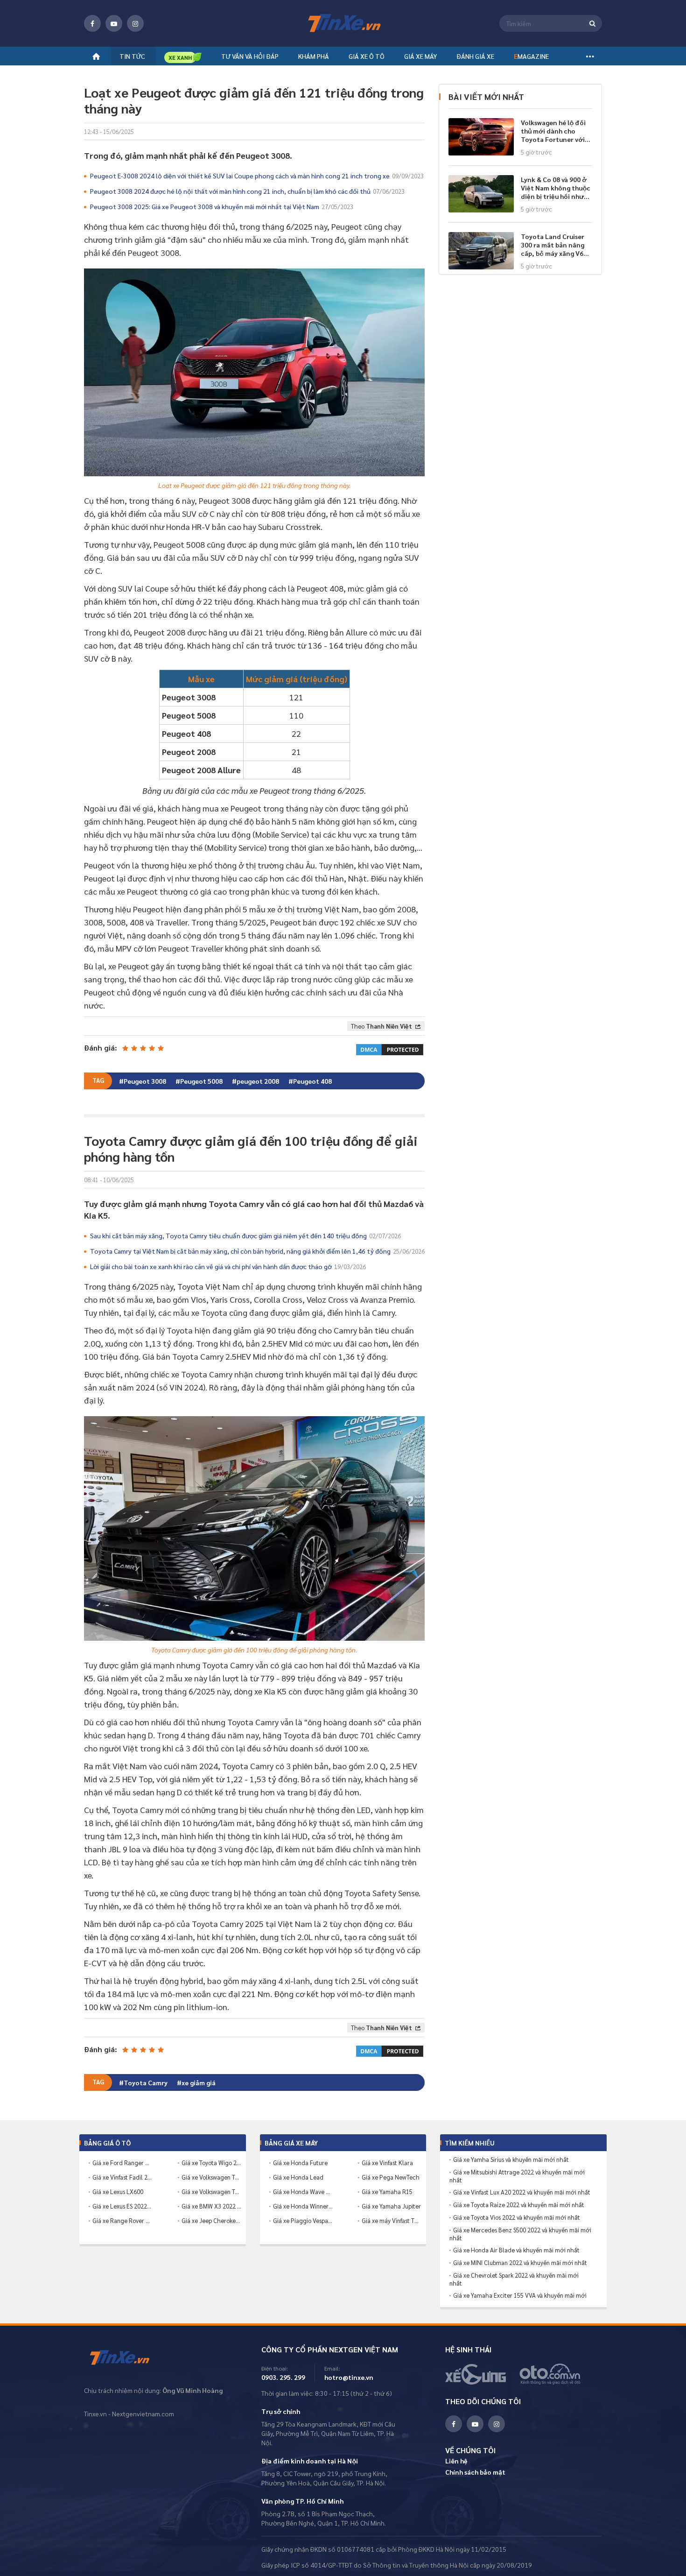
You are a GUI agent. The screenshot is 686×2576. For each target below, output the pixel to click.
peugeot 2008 (258, 1081)
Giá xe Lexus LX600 (118, 2191)
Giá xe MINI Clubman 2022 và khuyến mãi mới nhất (520, 2263)
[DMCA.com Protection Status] (390, 1048)
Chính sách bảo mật (475, 2472)
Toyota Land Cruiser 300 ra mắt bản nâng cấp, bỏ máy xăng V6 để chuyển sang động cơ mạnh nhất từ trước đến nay (554, 245)
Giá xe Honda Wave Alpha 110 (303, 2191)
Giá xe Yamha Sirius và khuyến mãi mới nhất (511, 2160)
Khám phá (314, 56)
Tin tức (132, 56)
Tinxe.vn (126, 2358)
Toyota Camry (146, 2082)
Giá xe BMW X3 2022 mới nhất (211, 2206)
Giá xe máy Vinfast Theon (392, 2220)
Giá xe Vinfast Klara (387, 2163)
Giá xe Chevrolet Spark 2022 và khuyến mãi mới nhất (514, 2279)
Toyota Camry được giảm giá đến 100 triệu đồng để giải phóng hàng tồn (253, 1650)
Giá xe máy (420, 56)
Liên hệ (456, 2461)
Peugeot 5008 (201, 1081)
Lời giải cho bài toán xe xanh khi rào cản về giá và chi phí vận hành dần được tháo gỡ (228, 1266)
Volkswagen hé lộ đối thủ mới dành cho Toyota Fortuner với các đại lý (553, 131)
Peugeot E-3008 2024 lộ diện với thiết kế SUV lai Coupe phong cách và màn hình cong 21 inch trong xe (257, 176)
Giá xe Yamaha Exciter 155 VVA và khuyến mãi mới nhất (518, 2299)
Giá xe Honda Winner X (303, 2206)
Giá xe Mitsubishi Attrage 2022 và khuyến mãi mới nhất (517, 2176)
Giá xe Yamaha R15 (387, 2191)
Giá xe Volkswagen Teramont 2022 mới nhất (211, 2177)
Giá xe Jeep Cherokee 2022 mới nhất (211, 2220)
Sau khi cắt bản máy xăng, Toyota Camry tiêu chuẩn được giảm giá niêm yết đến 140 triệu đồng (245, 1235)
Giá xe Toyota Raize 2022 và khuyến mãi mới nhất (519, 2205)
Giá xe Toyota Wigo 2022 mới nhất (211, 2163)
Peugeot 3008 (145, 1081)
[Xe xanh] (183, 57)
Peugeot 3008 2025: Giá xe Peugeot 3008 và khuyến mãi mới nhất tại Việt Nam (222, 206)
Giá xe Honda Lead (298, 2177)
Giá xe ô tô (367, 56)
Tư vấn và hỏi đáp (250, 56)
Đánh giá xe (475, 56)
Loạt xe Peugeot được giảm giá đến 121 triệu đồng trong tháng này (254, 485)
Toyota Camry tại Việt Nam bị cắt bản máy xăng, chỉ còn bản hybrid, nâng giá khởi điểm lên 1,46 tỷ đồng (257, 1251)
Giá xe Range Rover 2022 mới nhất (122, 2220)
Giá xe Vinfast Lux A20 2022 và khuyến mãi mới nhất (522, 2192)
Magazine (531, 56)
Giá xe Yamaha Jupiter (391, 2206)
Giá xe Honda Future (300, 2163)
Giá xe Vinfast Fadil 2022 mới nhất (122, 2177)
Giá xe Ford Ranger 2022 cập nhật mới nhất (122, 2163)
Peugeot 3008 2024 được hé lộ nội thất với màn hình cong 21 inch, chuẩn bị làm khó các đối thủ (247, 191)
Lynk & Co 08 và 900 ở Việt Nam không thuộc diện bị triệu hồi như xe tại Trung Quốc (556, 188)
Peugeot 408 (312, 1081)
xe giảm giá (199, 2082)
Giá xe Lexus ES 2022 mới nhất (122, 2206)
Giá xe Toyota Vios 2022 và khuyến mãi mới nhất (517, 2217)
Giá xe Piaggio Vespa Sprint (303, 2220)
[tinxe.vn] (343, 24)
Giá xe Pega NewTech (391, 2177)
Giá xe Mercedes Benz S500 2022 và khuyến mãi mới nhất (520, 2234)
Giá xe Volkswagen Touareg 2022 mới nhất (211, 2191)
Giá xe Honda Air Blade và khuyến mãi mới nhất (516, 2250)
